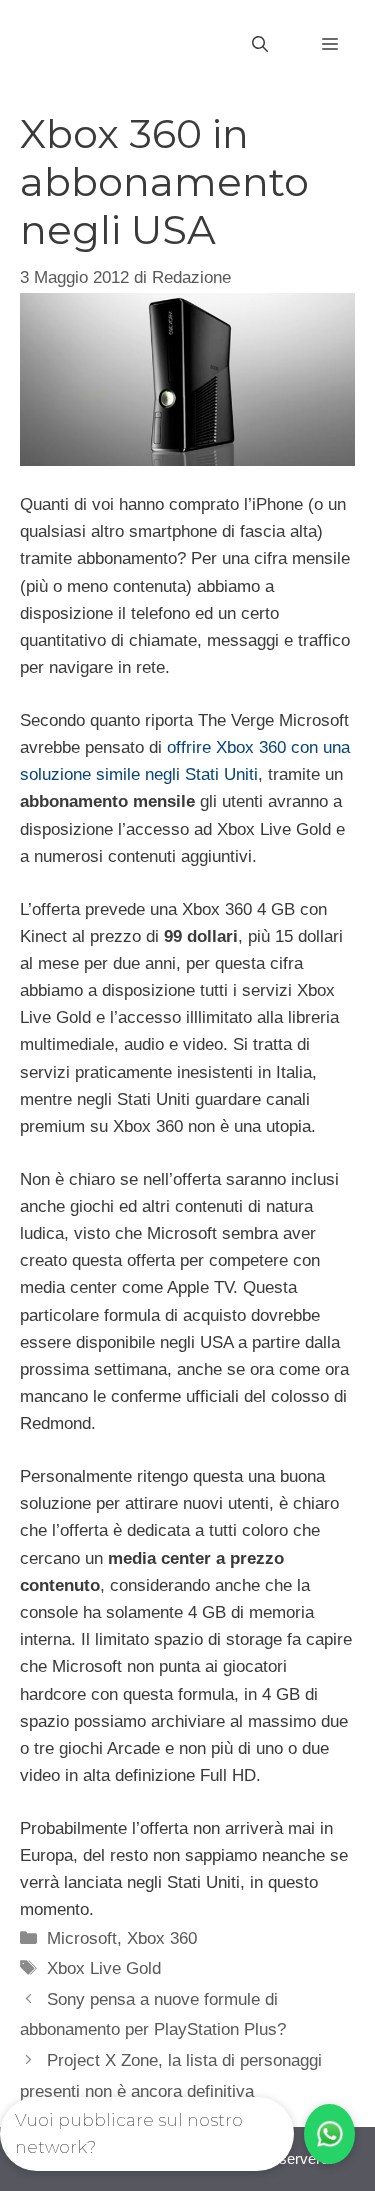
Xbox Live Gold (104, 1968)
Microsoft (82, 1938)
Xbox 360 (162, 1938)
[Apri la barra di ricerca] (260, 45)
